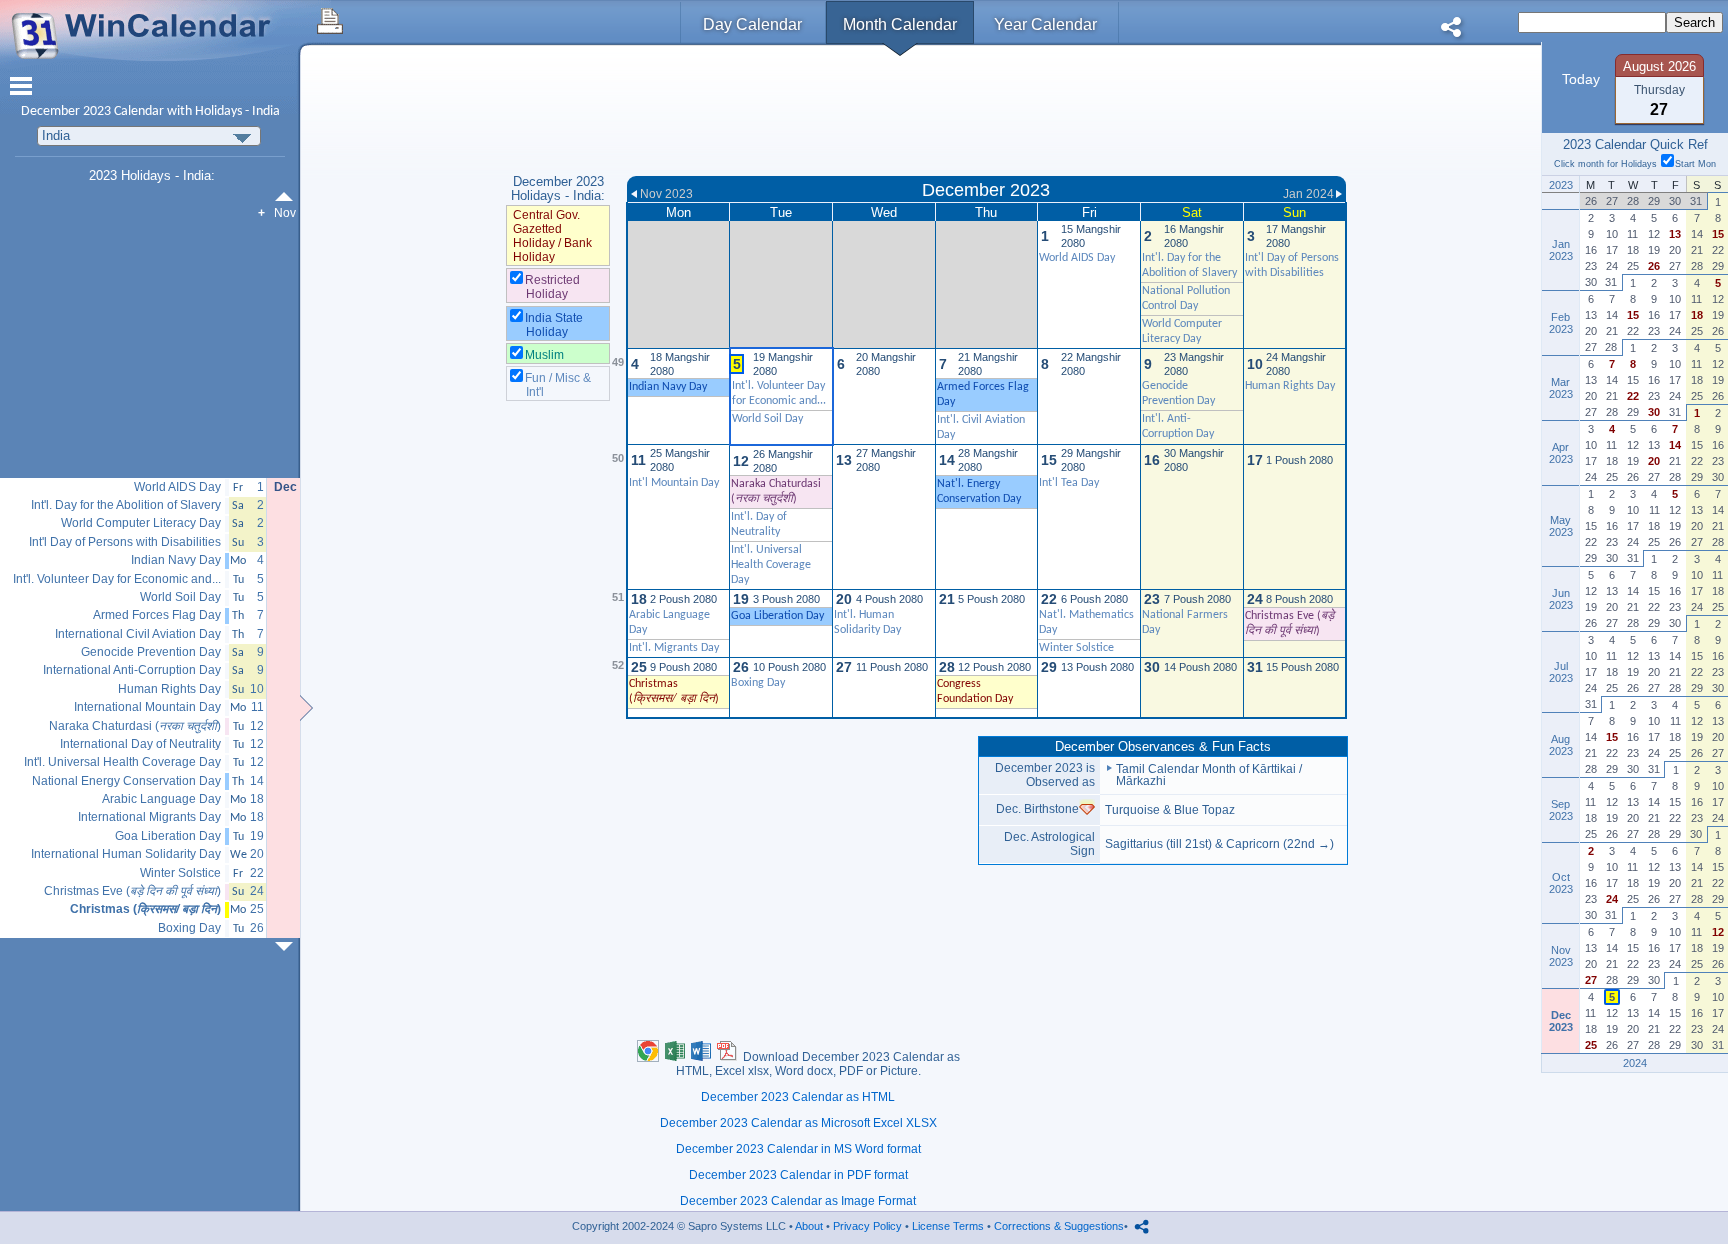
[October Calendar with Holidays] (288, 196)
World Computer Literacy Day (141, 523)
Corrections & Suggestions (1059, 1226)
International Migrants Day (149, 817)
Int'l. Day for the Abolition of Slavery (126, 505)
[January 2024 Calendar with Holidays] (288, 946)
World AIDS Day (1077, 258)
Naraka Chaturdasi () (135, 726)
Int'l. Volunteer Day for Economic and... (117, 579)
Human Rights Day (1290, 386)
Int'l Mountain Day (674, 483)
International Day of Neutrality (140, 744)
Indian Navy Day (176, 560)
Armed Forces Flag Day (157, 615)
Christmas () (145, 909)
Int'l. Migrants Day (674, 648)
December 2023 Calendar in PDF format (798, 1175)
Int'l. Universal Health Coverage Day (771, 565)
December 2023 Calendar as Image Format (798, 1201)
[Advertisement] (986, 113)
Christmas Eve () (132, 891)
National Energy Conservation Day (126, 781)
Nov (285, 213)
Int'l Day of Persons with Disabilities (125, 542)
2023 (97, 111)
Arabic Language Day (161, 799)
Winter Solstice (1076, 648)
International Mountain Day (147, 707)
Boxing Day (758, 683)
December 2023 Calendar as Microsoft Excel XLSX (798, 1123)
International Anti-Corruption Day (132, 670)
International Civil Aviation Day (138, 634)
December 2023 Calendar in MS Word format (798, 1149)
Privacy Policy (867, 1226)
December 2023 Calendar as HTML (798, 1097)
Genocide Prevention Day (151, 652)
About (809, 1226)
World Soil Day (767, 419)
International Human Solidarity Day (126, 854)
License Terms (948, 1226)
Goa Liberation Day (168, 836)
